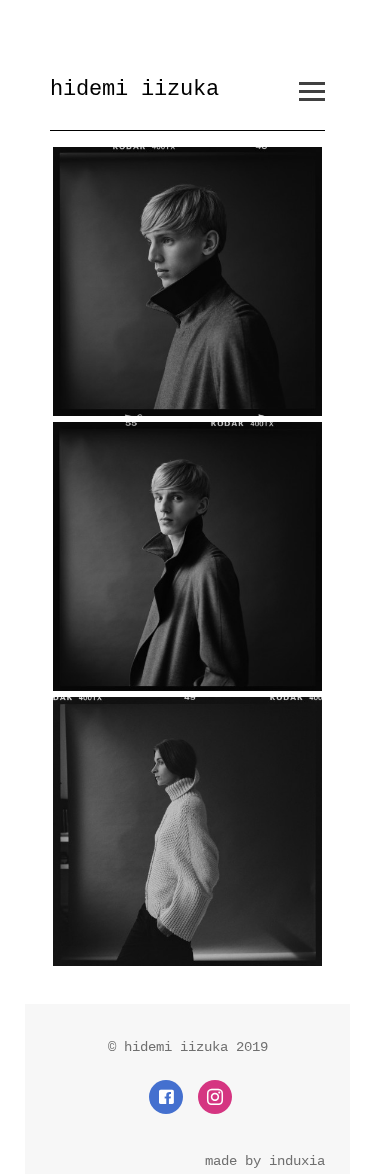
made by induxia (265, 1161)
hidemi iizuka (134, 89)
